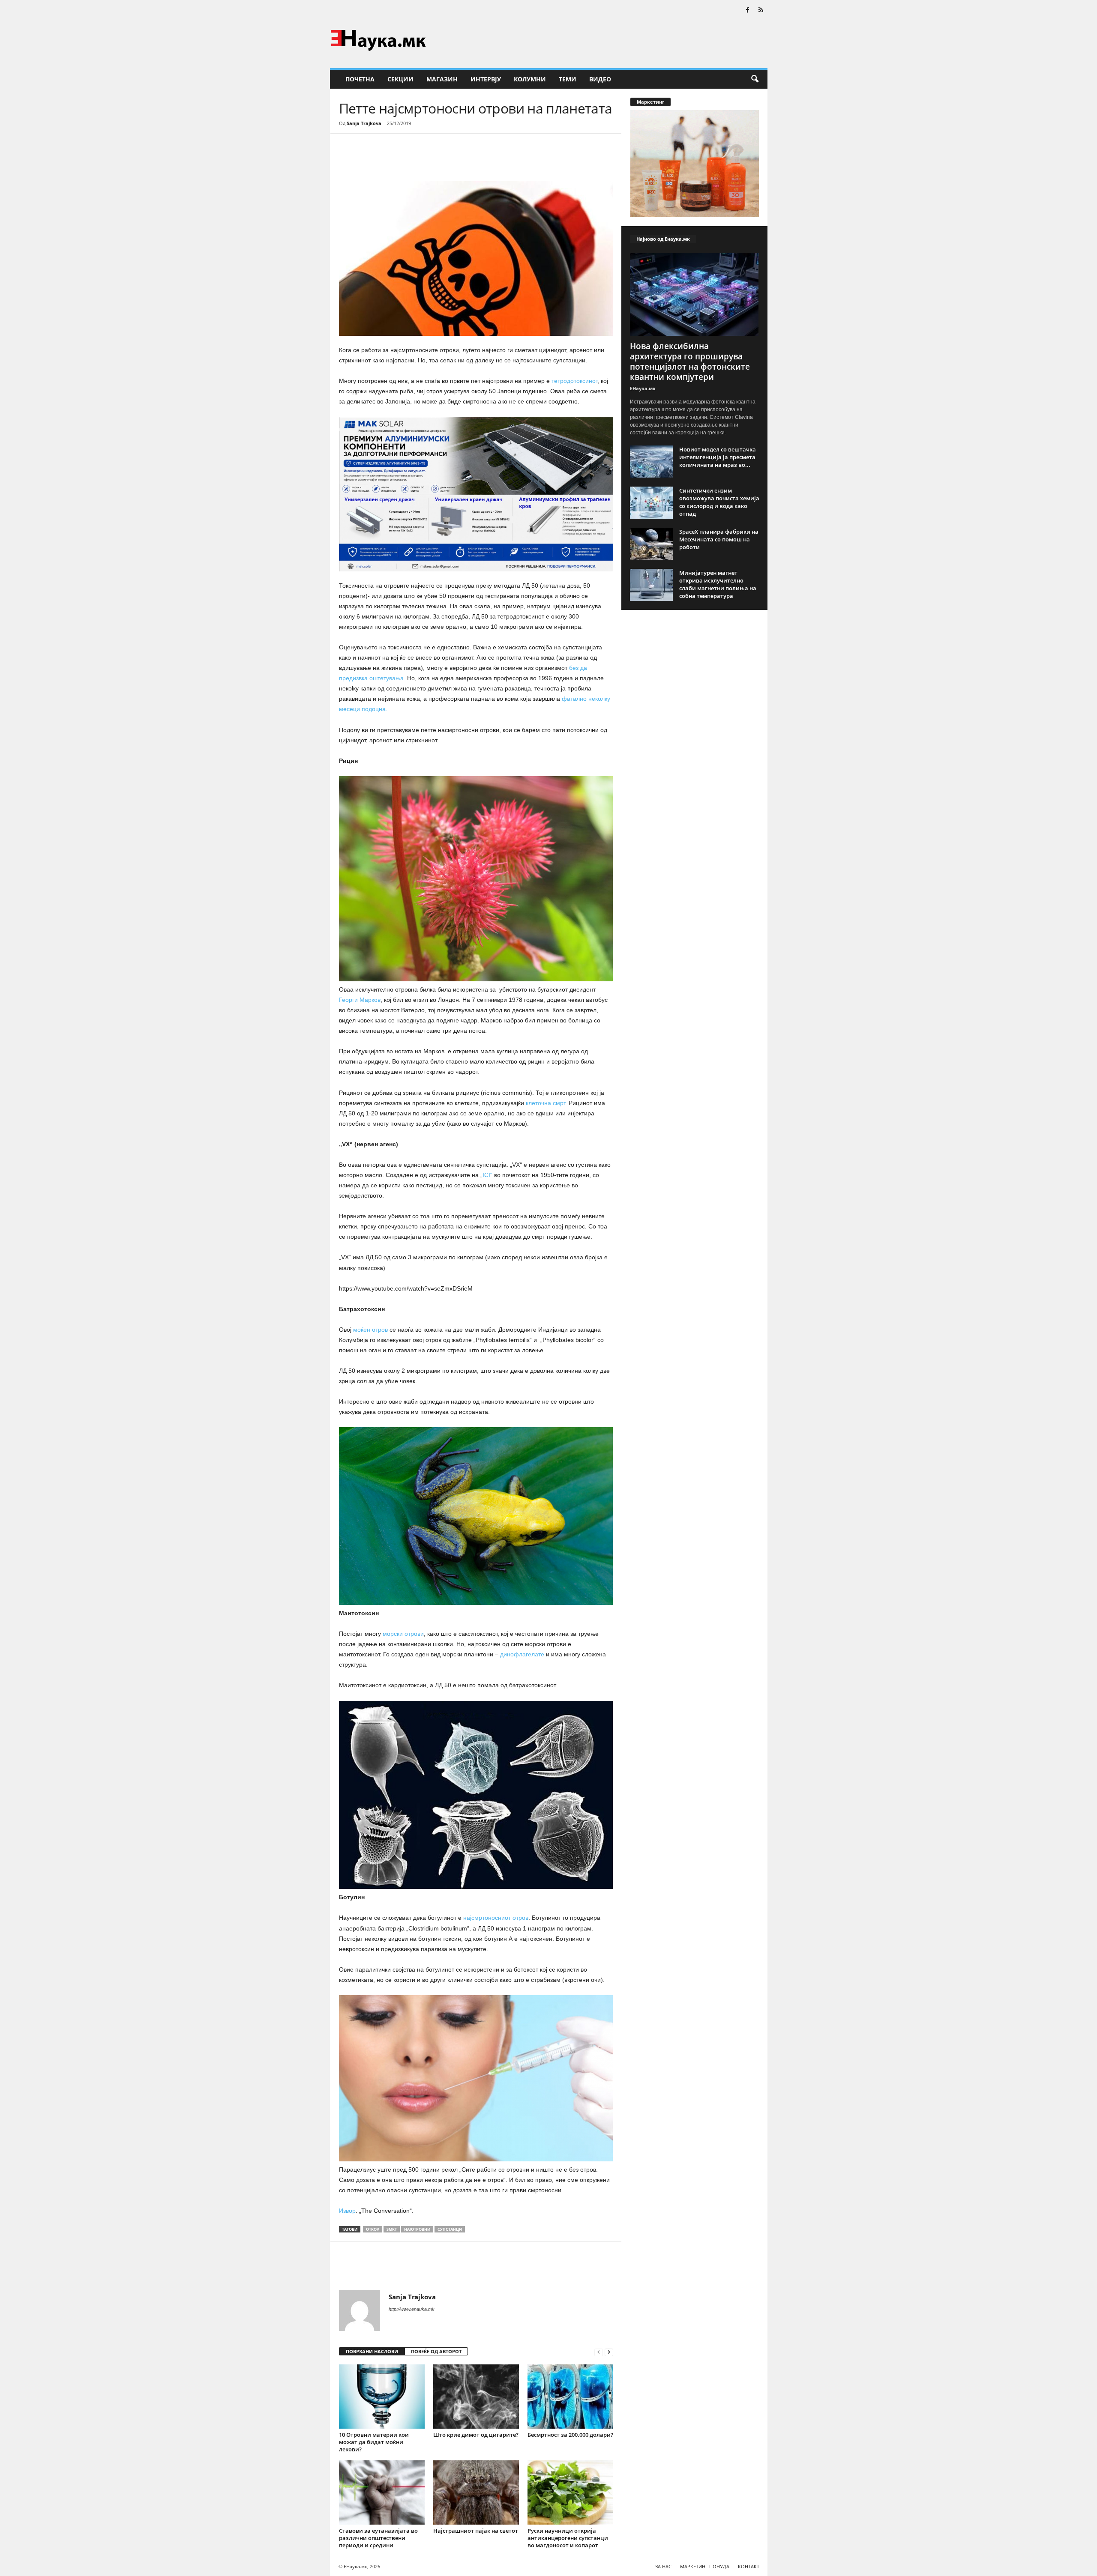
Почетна (360, 79)
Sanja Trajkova (364, 123)
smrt (392, 2229)
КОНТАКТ (749, 2566)
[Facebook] (748, 10)
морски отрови (402, 1634)
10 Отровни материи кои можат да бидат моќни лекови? (374, 2442)
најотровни (417, 2229)
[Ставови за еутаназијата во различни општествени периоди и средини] (382, 2492)
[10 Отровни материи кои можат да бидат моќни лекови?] (382, 2397)
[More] (418, 159)
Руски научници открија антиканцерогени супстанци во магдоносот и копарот (568, 2538)
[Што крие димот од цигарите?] (476, 2397)
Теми (568, 79)
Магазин (442, 79)
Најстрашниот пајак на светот (476, 2531)
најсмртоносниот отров (496, 1918)
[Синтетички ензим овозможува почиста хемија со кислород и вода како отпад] (651, 503)
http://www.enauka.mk (412, 2309)
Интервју (486, 79)
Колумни (530, 79)
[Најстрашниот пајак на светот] (476, 2492)
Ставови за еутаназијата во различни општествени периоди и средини (378, 2538)
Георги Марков (360, 1000)
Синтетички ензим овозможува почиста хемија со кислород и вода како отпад (719, 502)
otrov (373, 2229)
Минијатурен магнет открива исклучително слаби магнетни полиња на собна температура (718, 584)
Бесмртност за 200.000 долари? (570, 2435)
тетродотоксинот (574, 381)
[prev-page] (599, 2352)
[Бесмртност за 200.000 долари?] (570, 2397)
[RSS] (761, 10)
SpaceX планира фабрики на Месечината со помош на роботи (719, 539)
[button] (755, 79)
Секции (400, 79)
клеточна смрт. (547, 1103)
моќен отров (371, 1330)
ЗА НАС (663, 2566)
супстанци (450, 2229)
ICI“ (487, 1175)
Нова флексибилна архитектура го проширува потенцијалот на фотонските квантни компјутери (690, 362)
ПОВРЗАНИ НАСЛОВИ (372, 2351)
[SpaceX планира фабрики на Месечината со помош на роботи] (651, 544)
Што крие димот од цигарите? (476, 2435)
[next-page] (609, 2352)
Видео (600, 79)
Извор (347, 2211)
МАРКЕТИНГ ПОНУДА (705, 2566)
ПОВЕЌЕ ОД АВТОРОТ (436, 2351)
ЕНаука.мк (643, 388)
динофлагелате (522, 1654)
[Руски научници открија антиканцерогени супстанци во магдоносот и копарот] (570, 2492)
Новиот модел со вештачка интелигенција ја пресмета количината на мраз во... (718, 457)
